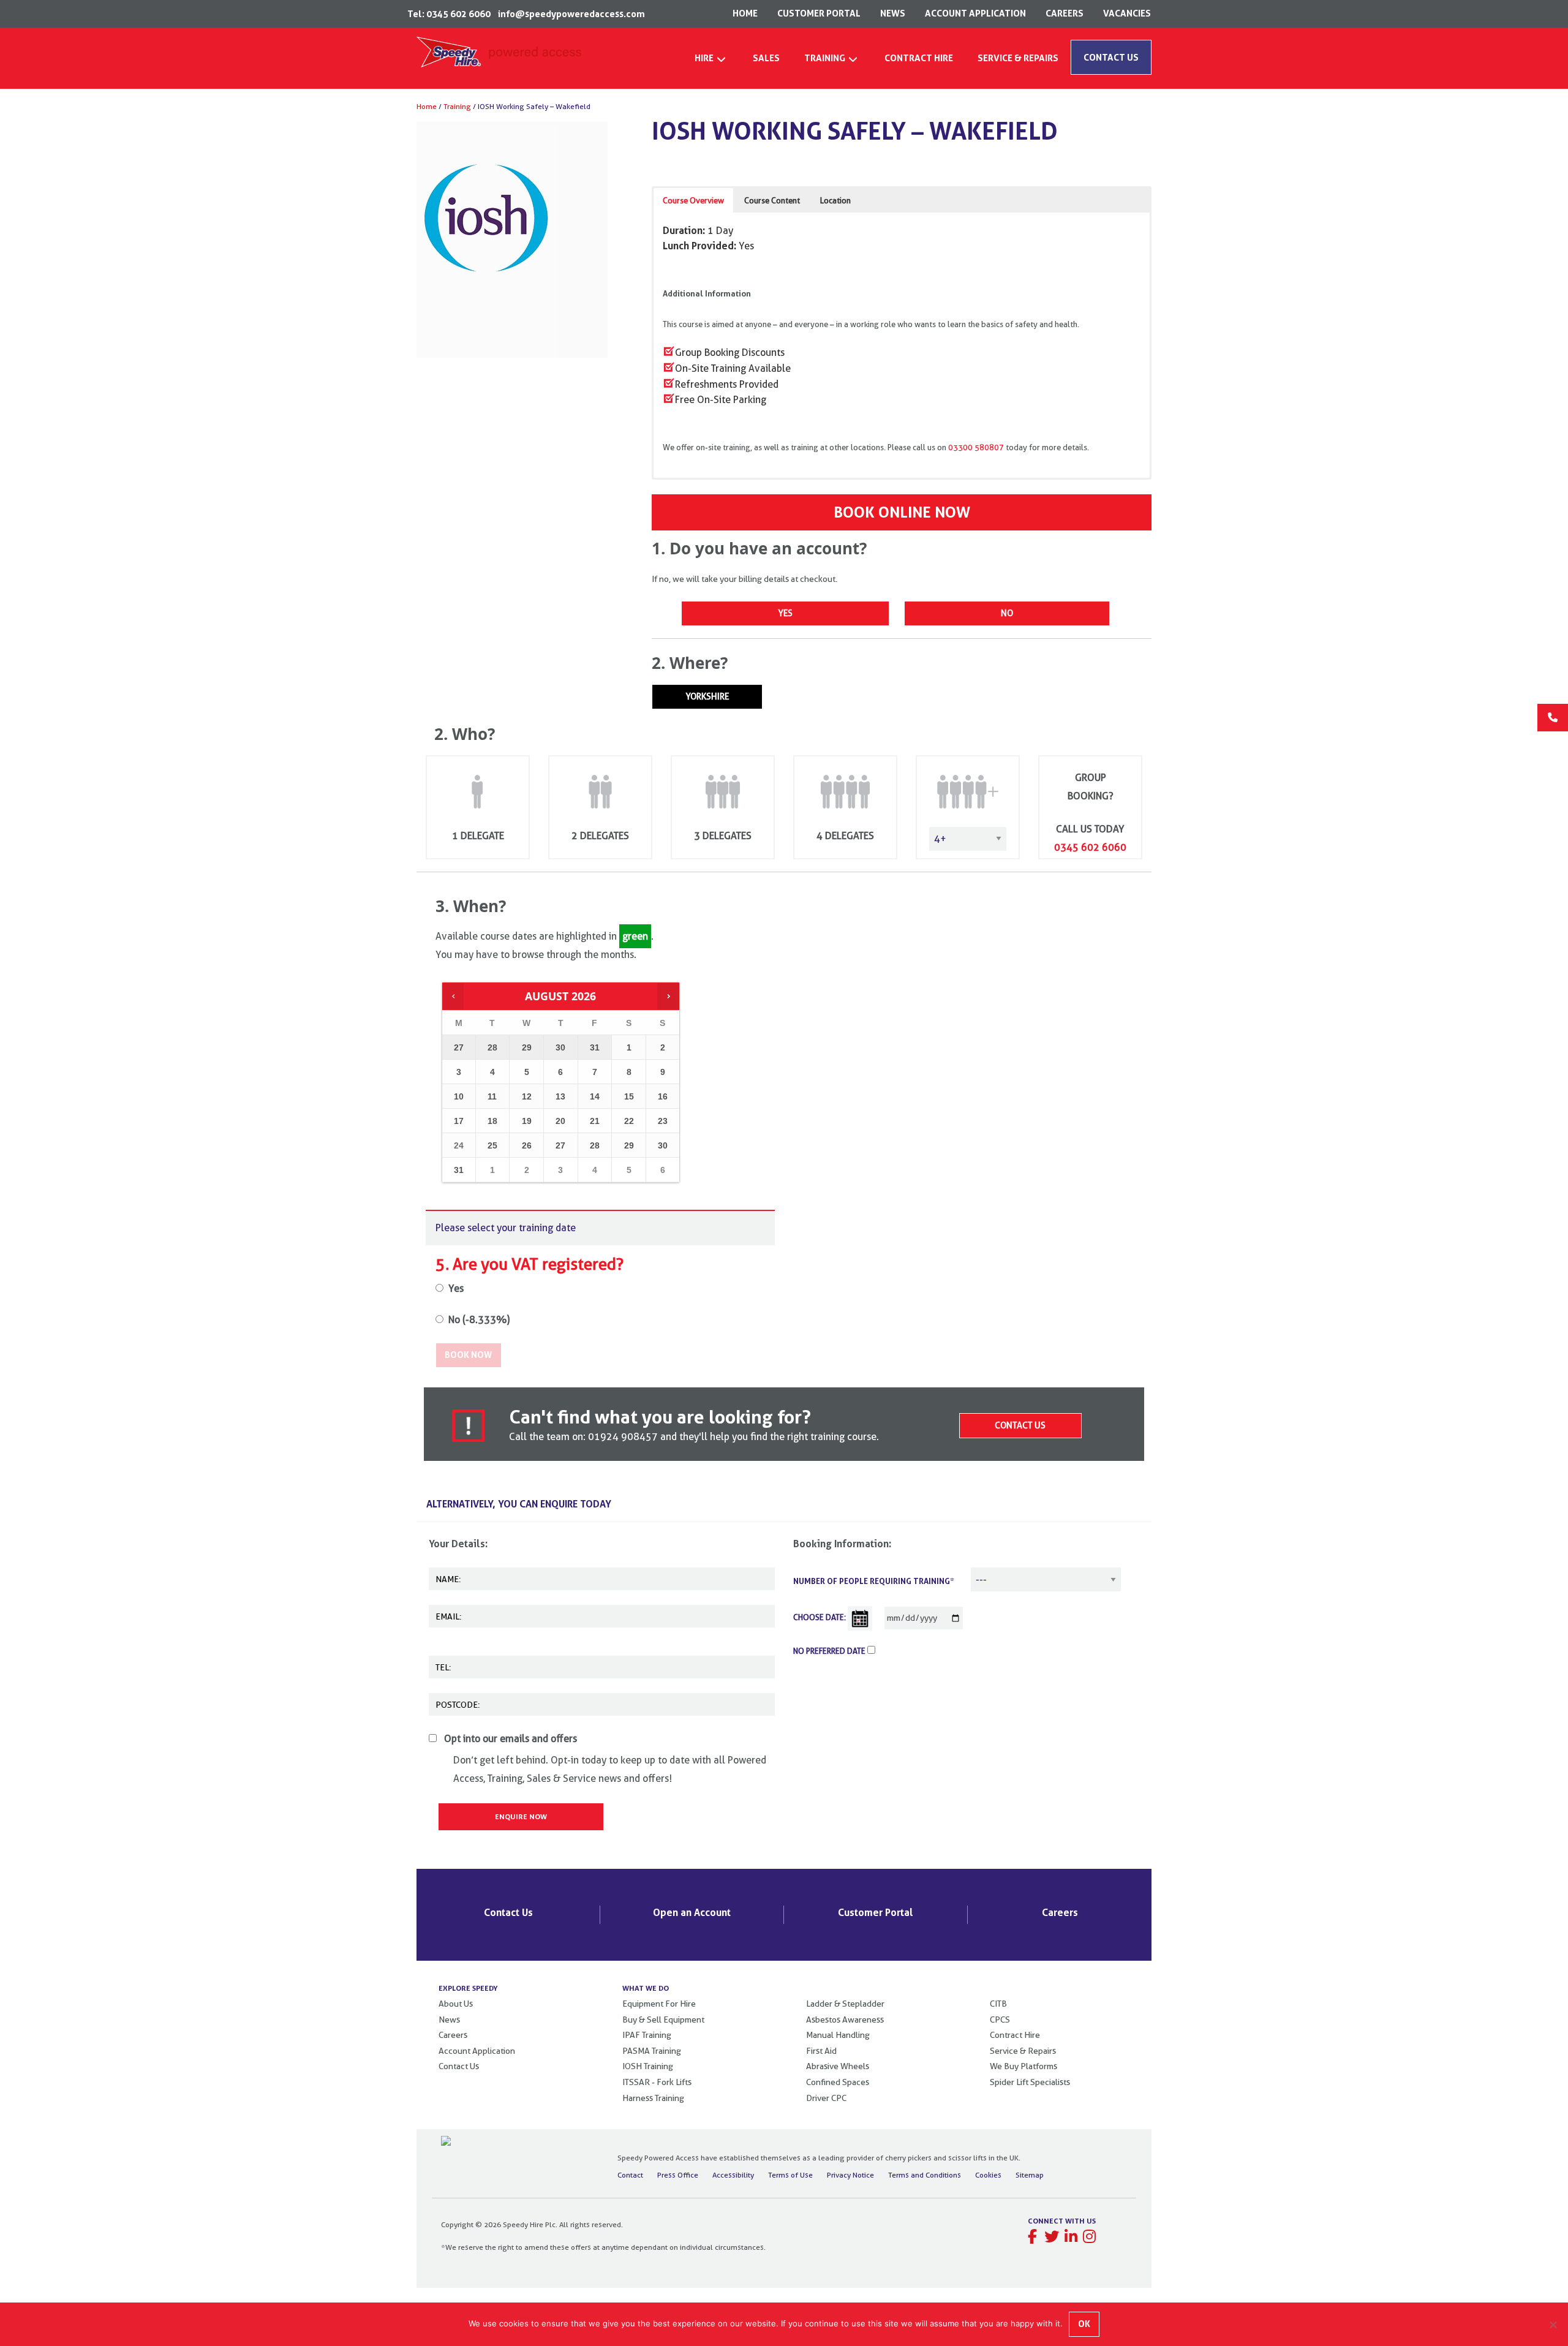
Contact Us (1020, 1425)
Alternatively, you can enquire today (519, 1504)
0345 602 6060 (1090, 847)
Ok (1084, 2324)
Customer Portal (876, 1912)
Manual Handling (838, 2035)
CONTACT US (1111, 57)
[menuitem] (711, 62)
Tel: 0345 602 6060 (449, 14)
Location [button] (835, 200)
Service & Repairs (1023, 2051)
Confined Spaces (838, 2082)
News (449, 2020)
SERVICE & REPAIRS (1018, 58)
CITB (998, 2004)
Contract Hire (1015, 2035)
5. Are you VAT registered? (531, 1264)
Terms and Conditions (925, 2175)
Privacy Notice (850, 2175)
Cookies (988, 2175)
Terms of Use (790, 2175)
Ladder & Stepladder (845, 2004)
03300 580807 (976, 447)
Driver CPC (826, 2098)
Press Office (678, 2175)
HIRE (704, 58)
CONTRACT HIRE (919, 58)
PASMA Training (652, 2051)
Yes (785, 613)
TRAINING (825, 58)
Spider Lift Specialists (1030, 2082)
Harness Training (653, 2098)
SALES (766, 58)
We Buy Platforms (1023, 2066)
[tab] (791, 1505)
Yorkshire (707, 696)
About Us (456, 2004)
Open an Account (692, 1912)
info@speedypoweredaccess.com (571, 14)
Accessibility (733, 2175)
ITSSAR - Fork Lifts (657, 2082)
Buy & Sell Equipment (663, 2020)
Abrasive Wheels (838, 2066)
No (1007, 613)
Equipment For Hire (659, 2004)
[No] (1553, 2325)
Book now (468, 1355)
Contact (630, 2175)
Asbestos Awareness (845, 2020)
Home (427, 106)
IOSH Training (648, 2066)
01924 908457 (624, 1437)
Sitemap (1030, 2175)
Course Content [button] (772, 200)
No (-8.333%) (479, 1320)
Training (457, 106)
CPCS (1000, 2020)
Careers (1060, 1912)
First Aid (821, 2051)
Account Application (477, 2051)
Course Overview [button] (693, 200)
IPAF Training (647, 2035)
